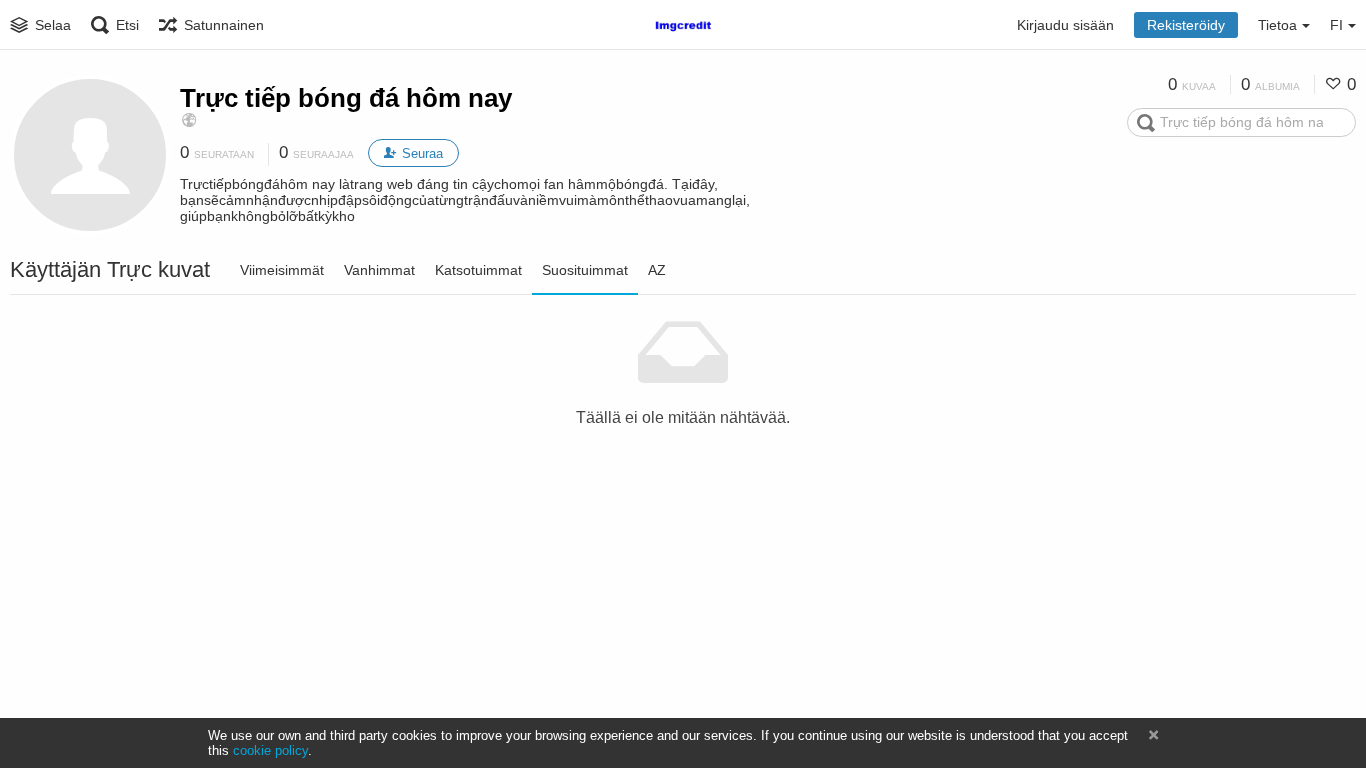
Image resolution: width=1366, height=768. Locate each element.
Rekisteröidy (1186, 25)
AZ (657, 270)
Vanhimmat (379, 270)
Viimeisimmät (282, 270)
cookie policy (270, 750)
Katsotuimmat (478, 270)
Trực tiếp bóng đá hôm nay (346, 98)
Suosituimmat (585, 270)
